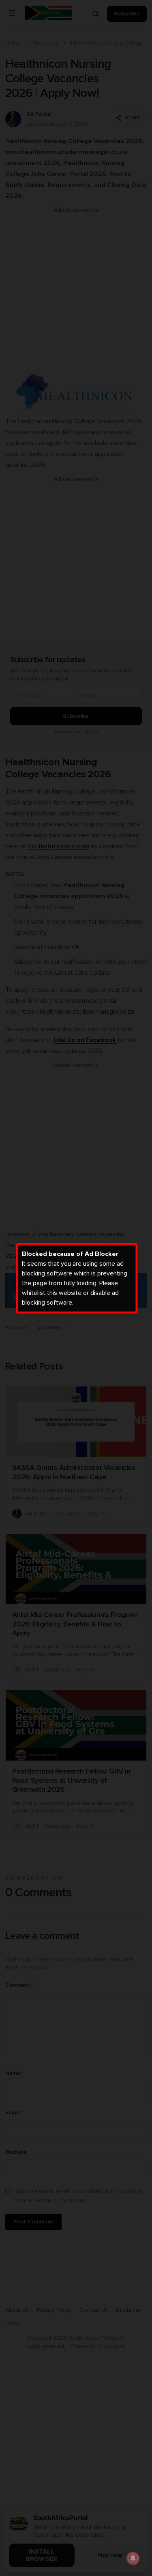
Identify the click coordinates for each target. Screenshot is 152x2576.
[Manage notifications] (133, 2558)
